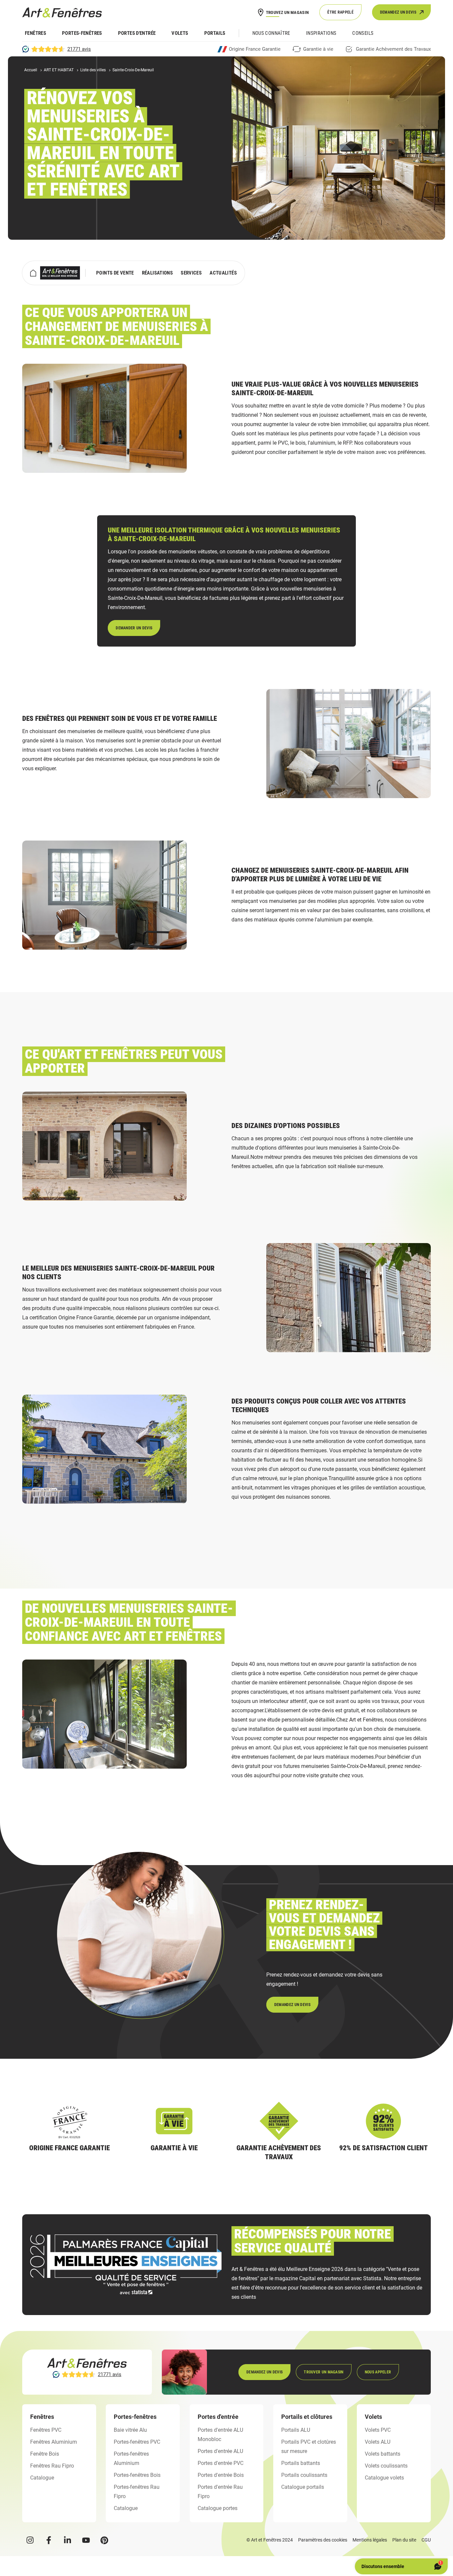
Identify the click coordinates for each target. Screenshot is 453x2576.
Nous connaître (271, 33)
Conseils (363, 33)
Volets (180, 33)
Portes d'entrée (137, 33)
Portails (215, 33)
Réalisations (158, 273)
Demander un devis (134, 628)
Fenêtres (35, 33)
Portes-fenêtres (82, 33)
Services (191, 273)
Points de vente (115, 273)
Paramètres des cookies (323, 2540)
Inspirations (321, 33)
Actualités (223, 273)
